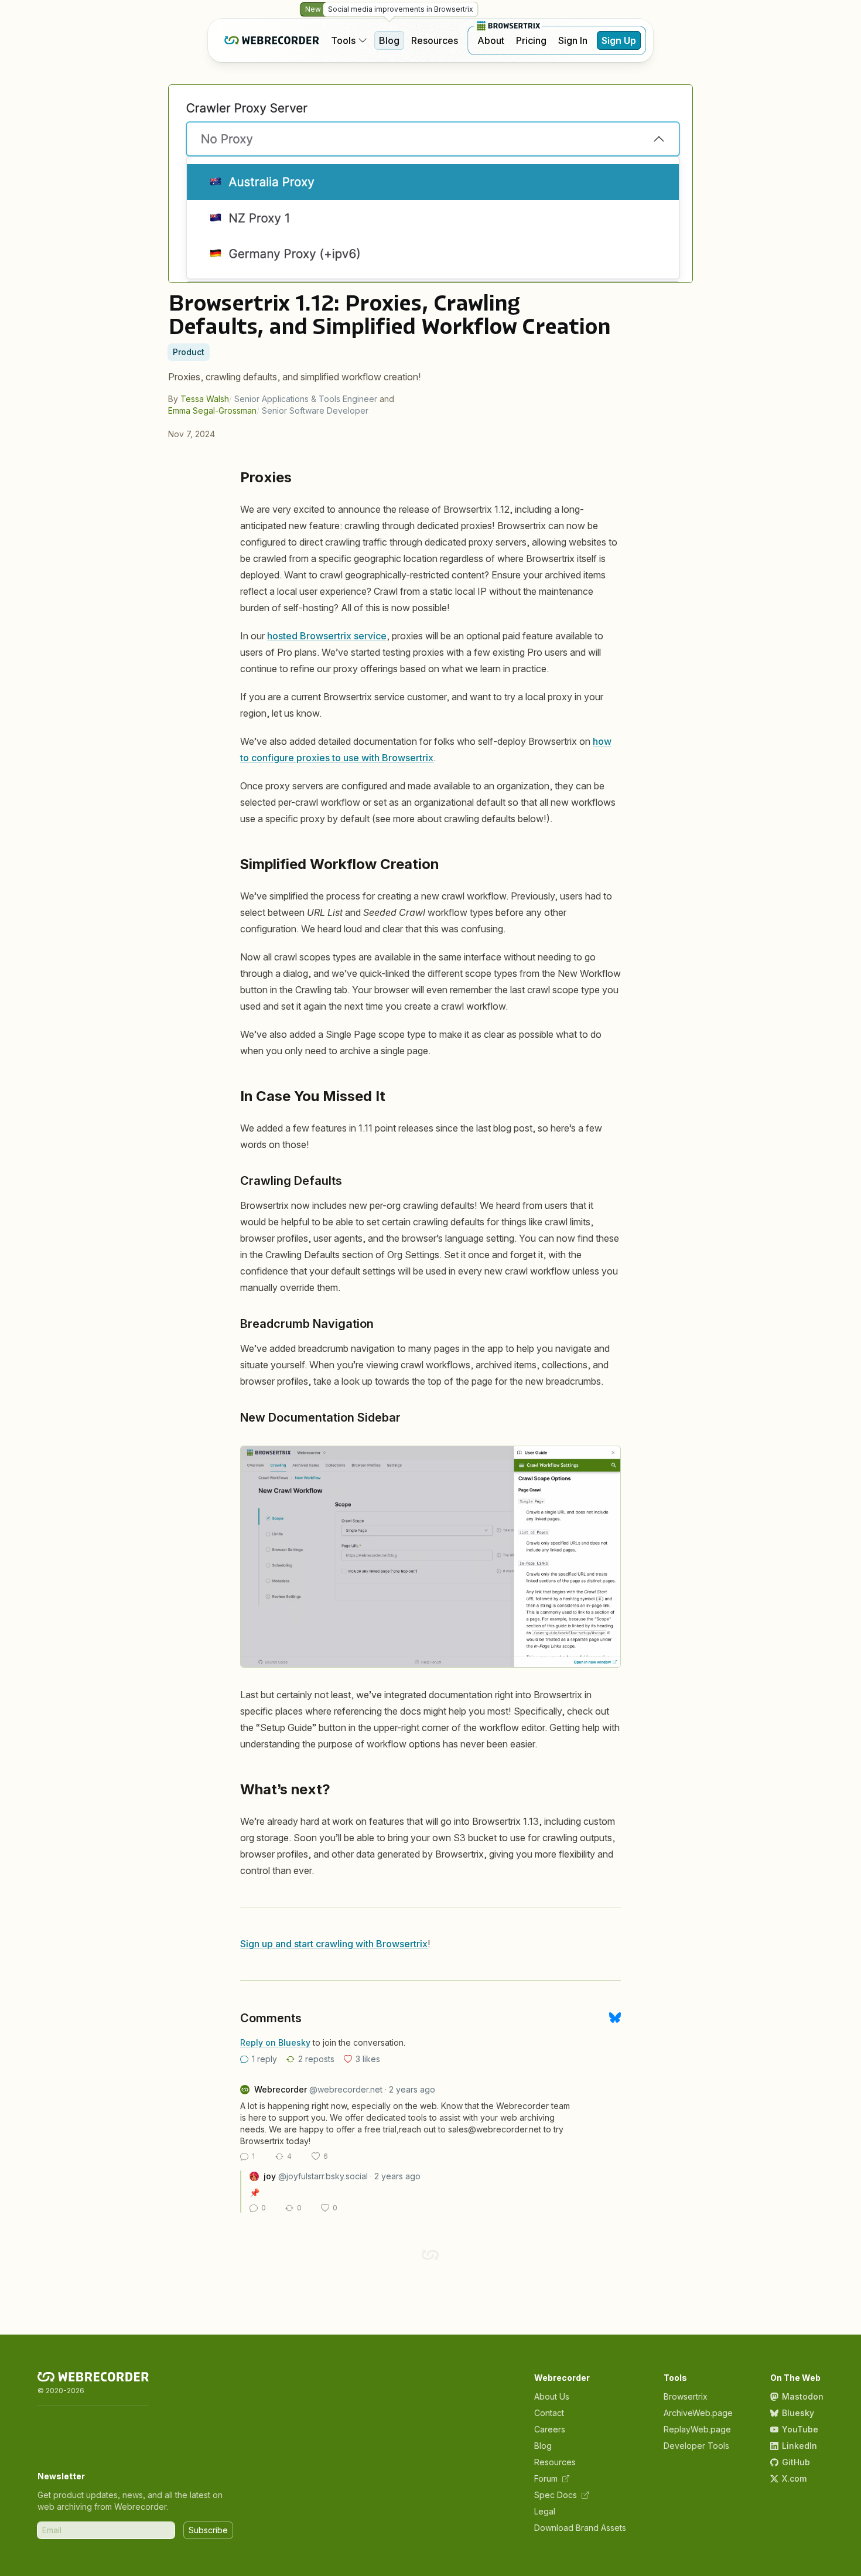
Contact (549, 2413)
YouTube (800, 2429)
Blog (389, 40)
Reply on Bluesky (275, 2042)
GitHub (796, 2462)
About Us (552, 2396)
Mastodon (803, 2396)
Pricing (531, 40)
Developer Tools (696, 2446)
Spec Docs (556, 2495)
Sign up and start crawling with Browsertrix (334, 1944)
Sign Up (619, 40)
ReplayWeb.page (697, 2429)
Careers (550, 2429)
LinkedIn (799, 2446)
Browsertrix (686, 2396)
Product (189, 352)
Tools (343, 40)
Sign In (573, 40)
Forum (546, 2478)
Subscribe (208, 2530)
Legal (545, 2511)
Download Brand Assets (580, 2528)
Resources (435, 40)
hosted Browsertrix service (327, 636)
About (491, 40)
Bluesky (798, 2413)
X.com (794, 2478)
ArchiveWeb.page (698, 2413)
